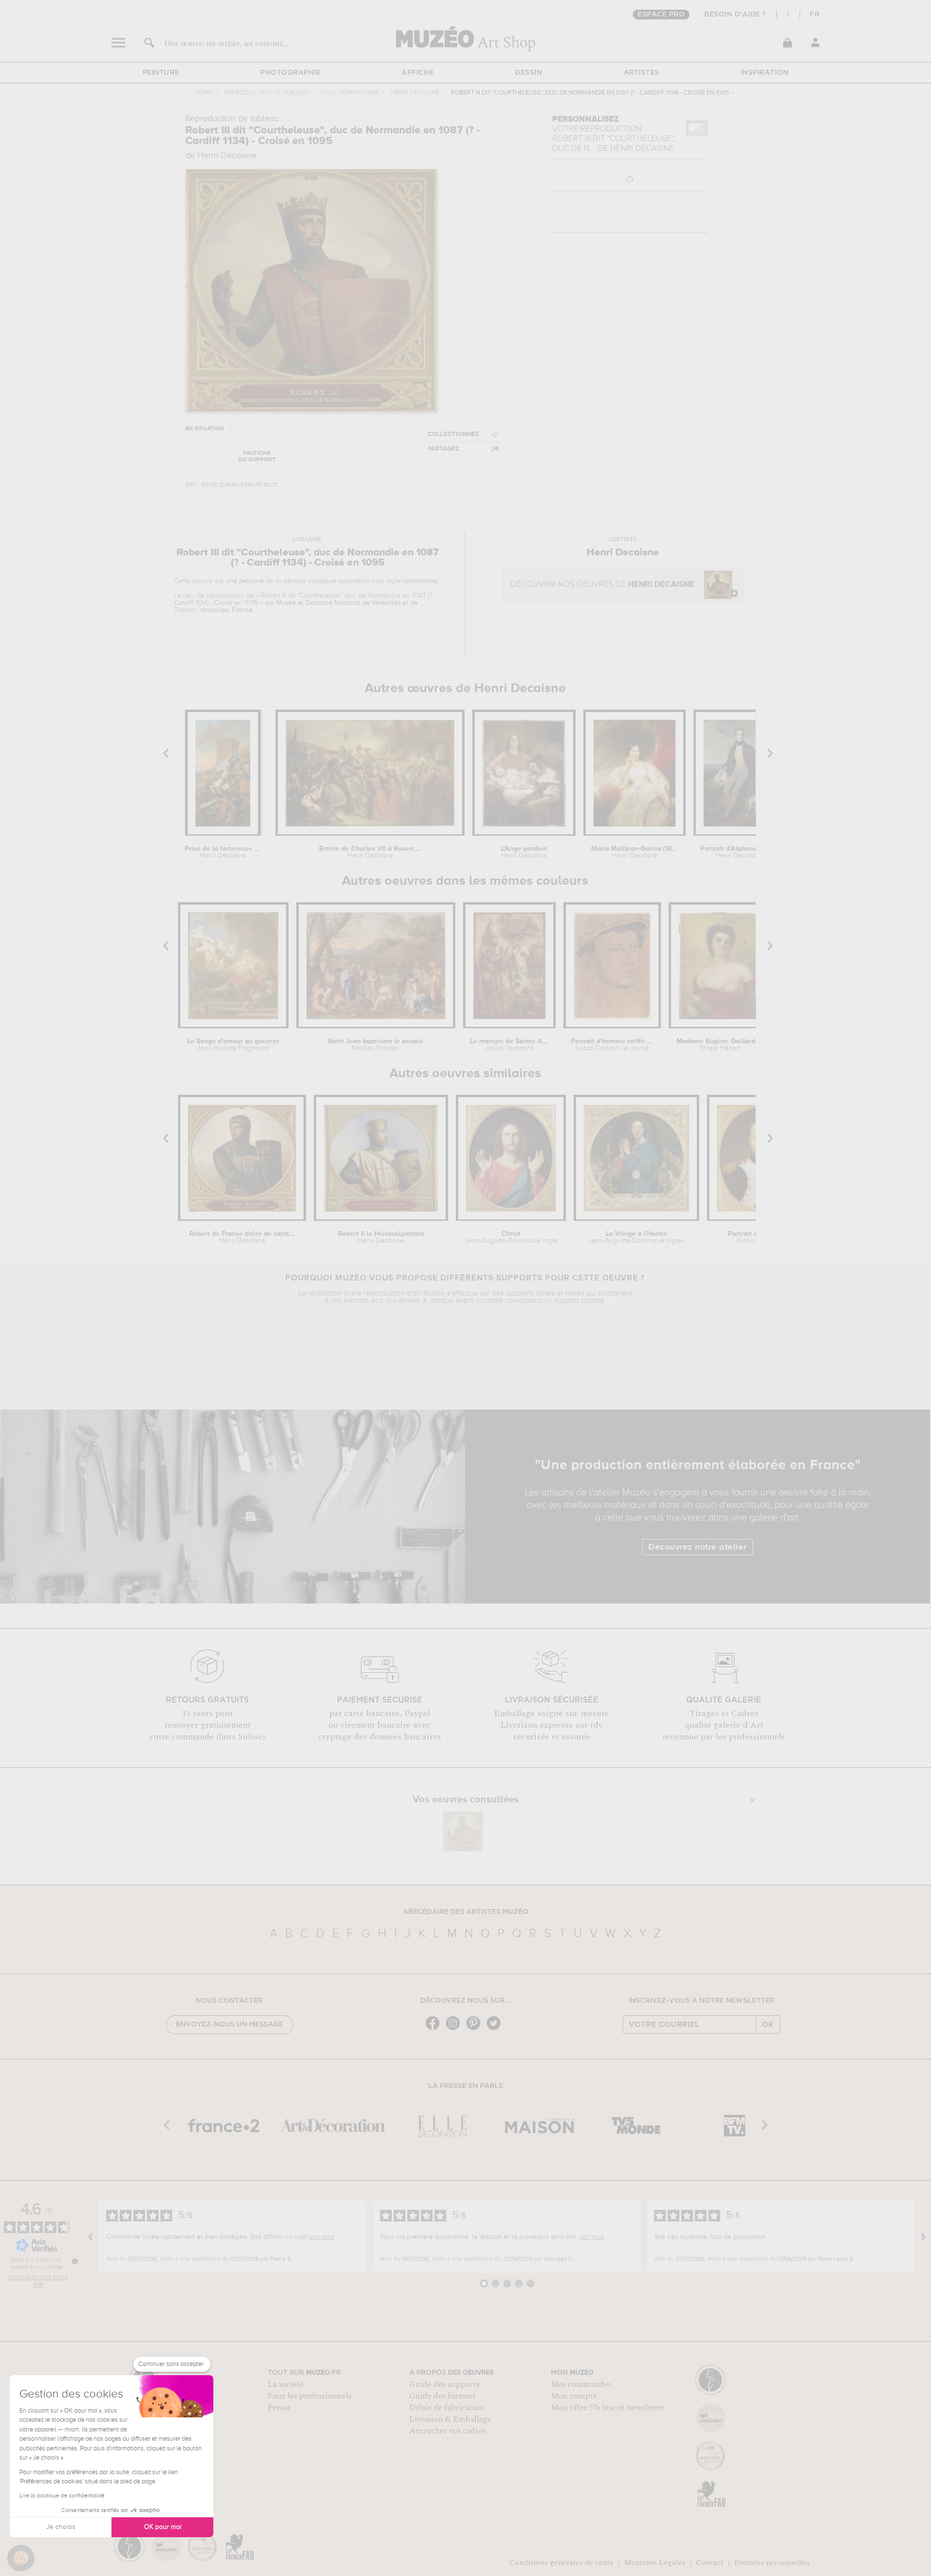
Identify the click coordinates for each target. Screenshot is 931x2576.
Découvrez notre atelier (698, 1547)
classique (322, 581)
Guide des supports (444, 2384)
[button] (21, 2558)
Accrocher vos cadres (448, 2431)
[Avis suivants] (923, 2237)
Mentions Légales (655, 2562)
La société (286, 2384)
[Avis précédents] (91, 2237)
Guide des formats (442, 2396)
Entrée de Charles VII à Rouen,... (370, 852)
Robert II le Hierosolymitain (381, 1237)
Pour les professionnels (310, 2396)
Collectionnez (453, 434)
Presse (279, 2408)
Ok (768, 2025)
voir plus (321, 2237)
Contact (710, 2562)
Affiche (418, 73)
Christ (511, 1237)
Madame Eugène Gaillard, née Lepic (720, 1045)
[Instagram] (455, 2029)
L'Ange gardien (524, 852)
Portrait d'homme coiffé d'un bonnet (612, 1045)
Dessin (529, 73)
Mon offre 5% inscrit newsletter (608, 2408)
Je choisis (61, 2527)
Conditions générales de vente (562, 2562)
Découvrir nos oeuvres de (602, 585)
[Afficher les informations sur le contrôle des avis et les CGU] (75, 2261)
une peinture (245, 581)
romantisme (420, 581)
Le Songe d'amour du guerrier (233, 1045)
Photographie (290, 73)
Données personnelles (772, 2562)
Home (204, 93)
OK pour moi (163, 2527)
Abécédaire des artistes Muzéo (466, 1912)
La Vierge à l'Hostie (636, 1237)
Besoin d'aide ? (735, 15)
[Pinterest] (476, 2029)
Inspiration (765, 73)
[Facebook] (435, 2029)
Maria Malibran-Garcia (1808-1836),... (634, 852)
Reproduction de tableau (266, 93)
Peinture (161, 73)
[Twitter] (496, 2029)
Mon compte (574, 2396)
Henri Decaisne (415, 93)
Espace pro (661, 15)
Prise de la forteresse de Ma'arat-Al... (223, 852)
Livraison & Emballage (450, 2419)
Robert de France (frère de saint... (242, 1237)
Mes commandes (581, 2384)
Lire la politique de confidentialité (62, 2496)
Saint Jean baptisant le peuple (376, 1045)
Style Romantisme (350, 93)
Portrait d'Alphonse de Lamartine (738, 852)
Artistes (642, 73)
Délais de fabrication (447, 2408)
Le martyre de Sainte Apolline (509, 1045)
